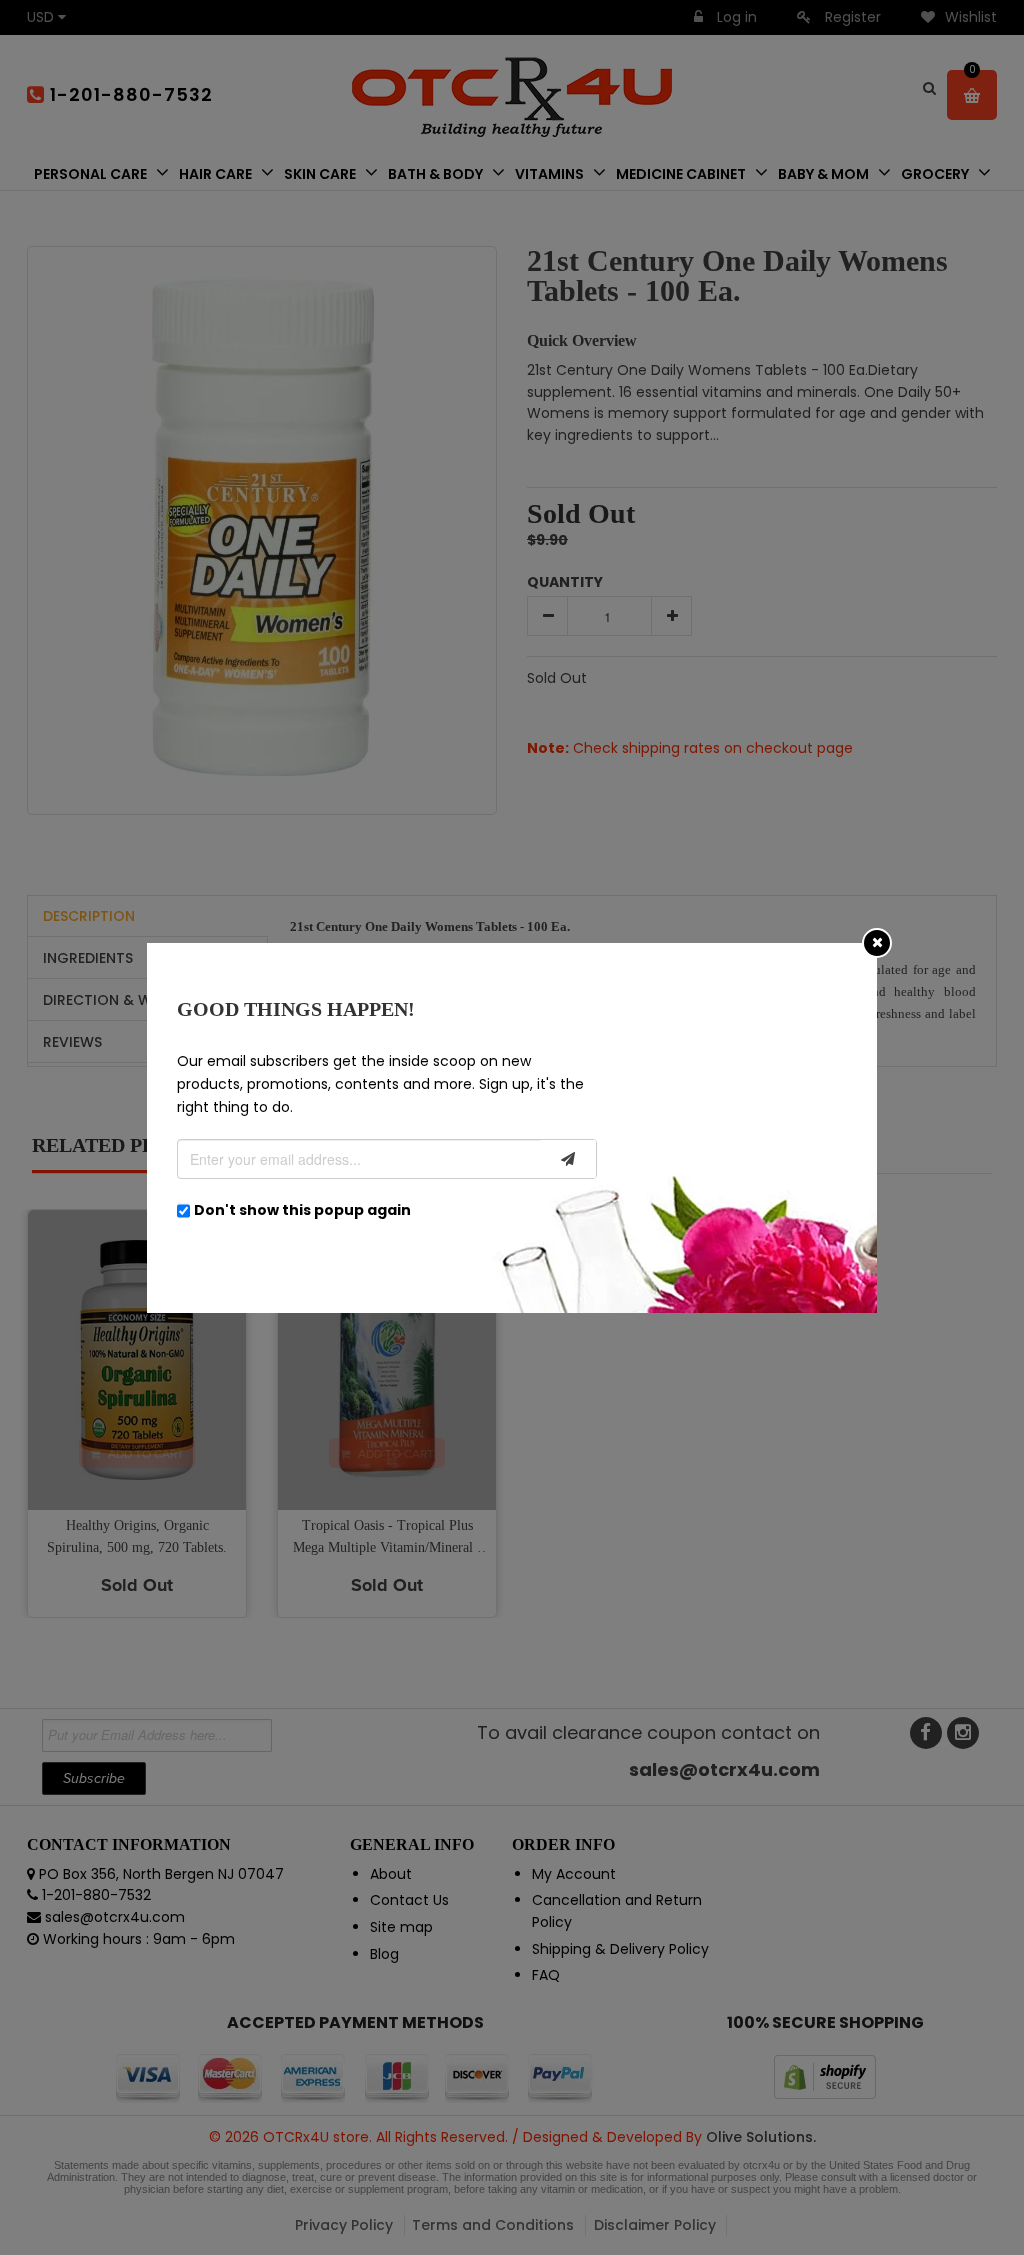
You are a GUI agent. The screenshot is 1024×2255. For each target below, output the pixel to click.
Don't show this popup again (302, 1210)
